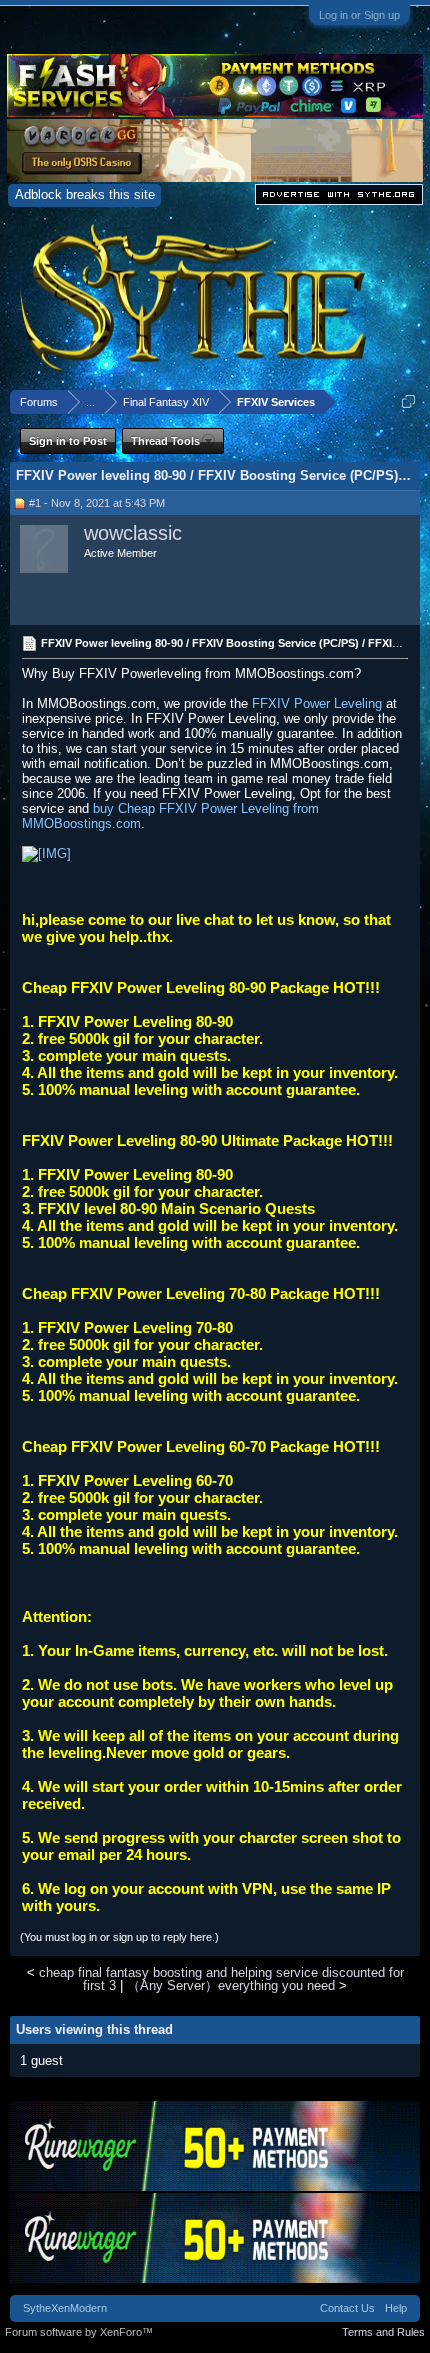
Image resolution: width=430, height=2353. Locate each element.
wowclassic (133, 533)
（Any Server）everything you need (231, 1985)
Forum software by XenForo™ (79, 2332)
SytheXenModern (65, 2308)
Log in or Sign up (359, 15)
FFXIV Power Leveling (319, 703)
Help (396, 2308)
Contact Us (347, 2308)
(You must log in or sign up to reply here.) (119, 1937)
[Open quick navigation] (408, 401)
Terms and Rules (383, 2332)
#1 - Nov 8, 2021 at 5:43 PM (97, 503)
